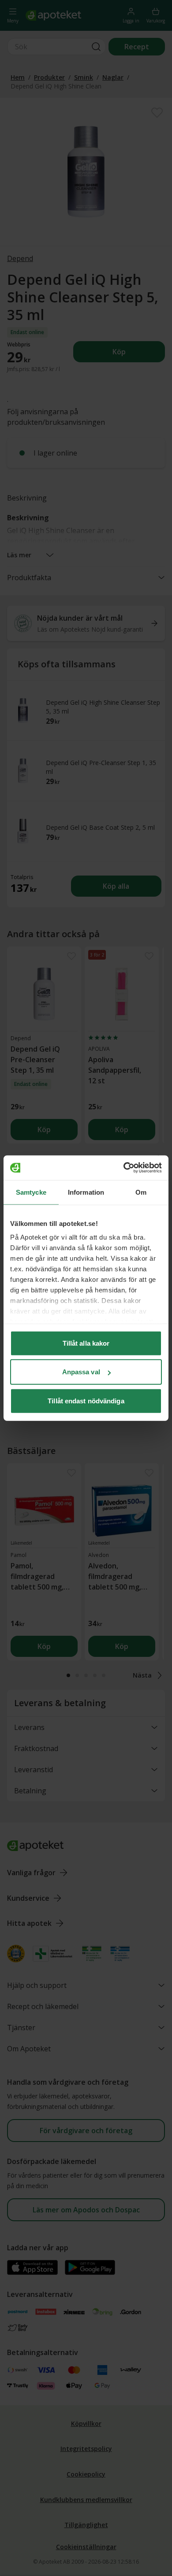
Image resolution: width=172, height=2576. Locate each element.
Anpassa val (81, 1372)
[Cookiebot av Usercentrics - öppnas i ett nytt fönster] (124, 1168)
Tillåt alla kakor (86, 1343)
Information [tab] (86, 1192)
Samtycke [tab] (31, 1192)
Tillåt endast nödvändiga (86, 1400)
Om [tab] (141, 1192)
